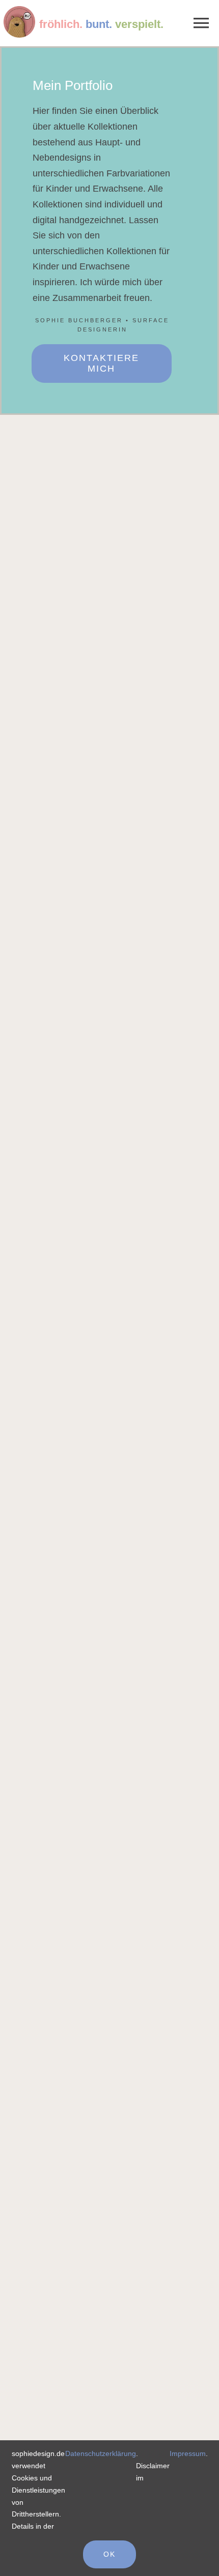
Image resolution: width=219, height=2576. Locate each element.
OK (109, 2554)
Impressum (188, 2453)
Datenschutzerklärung (101, 2453)
